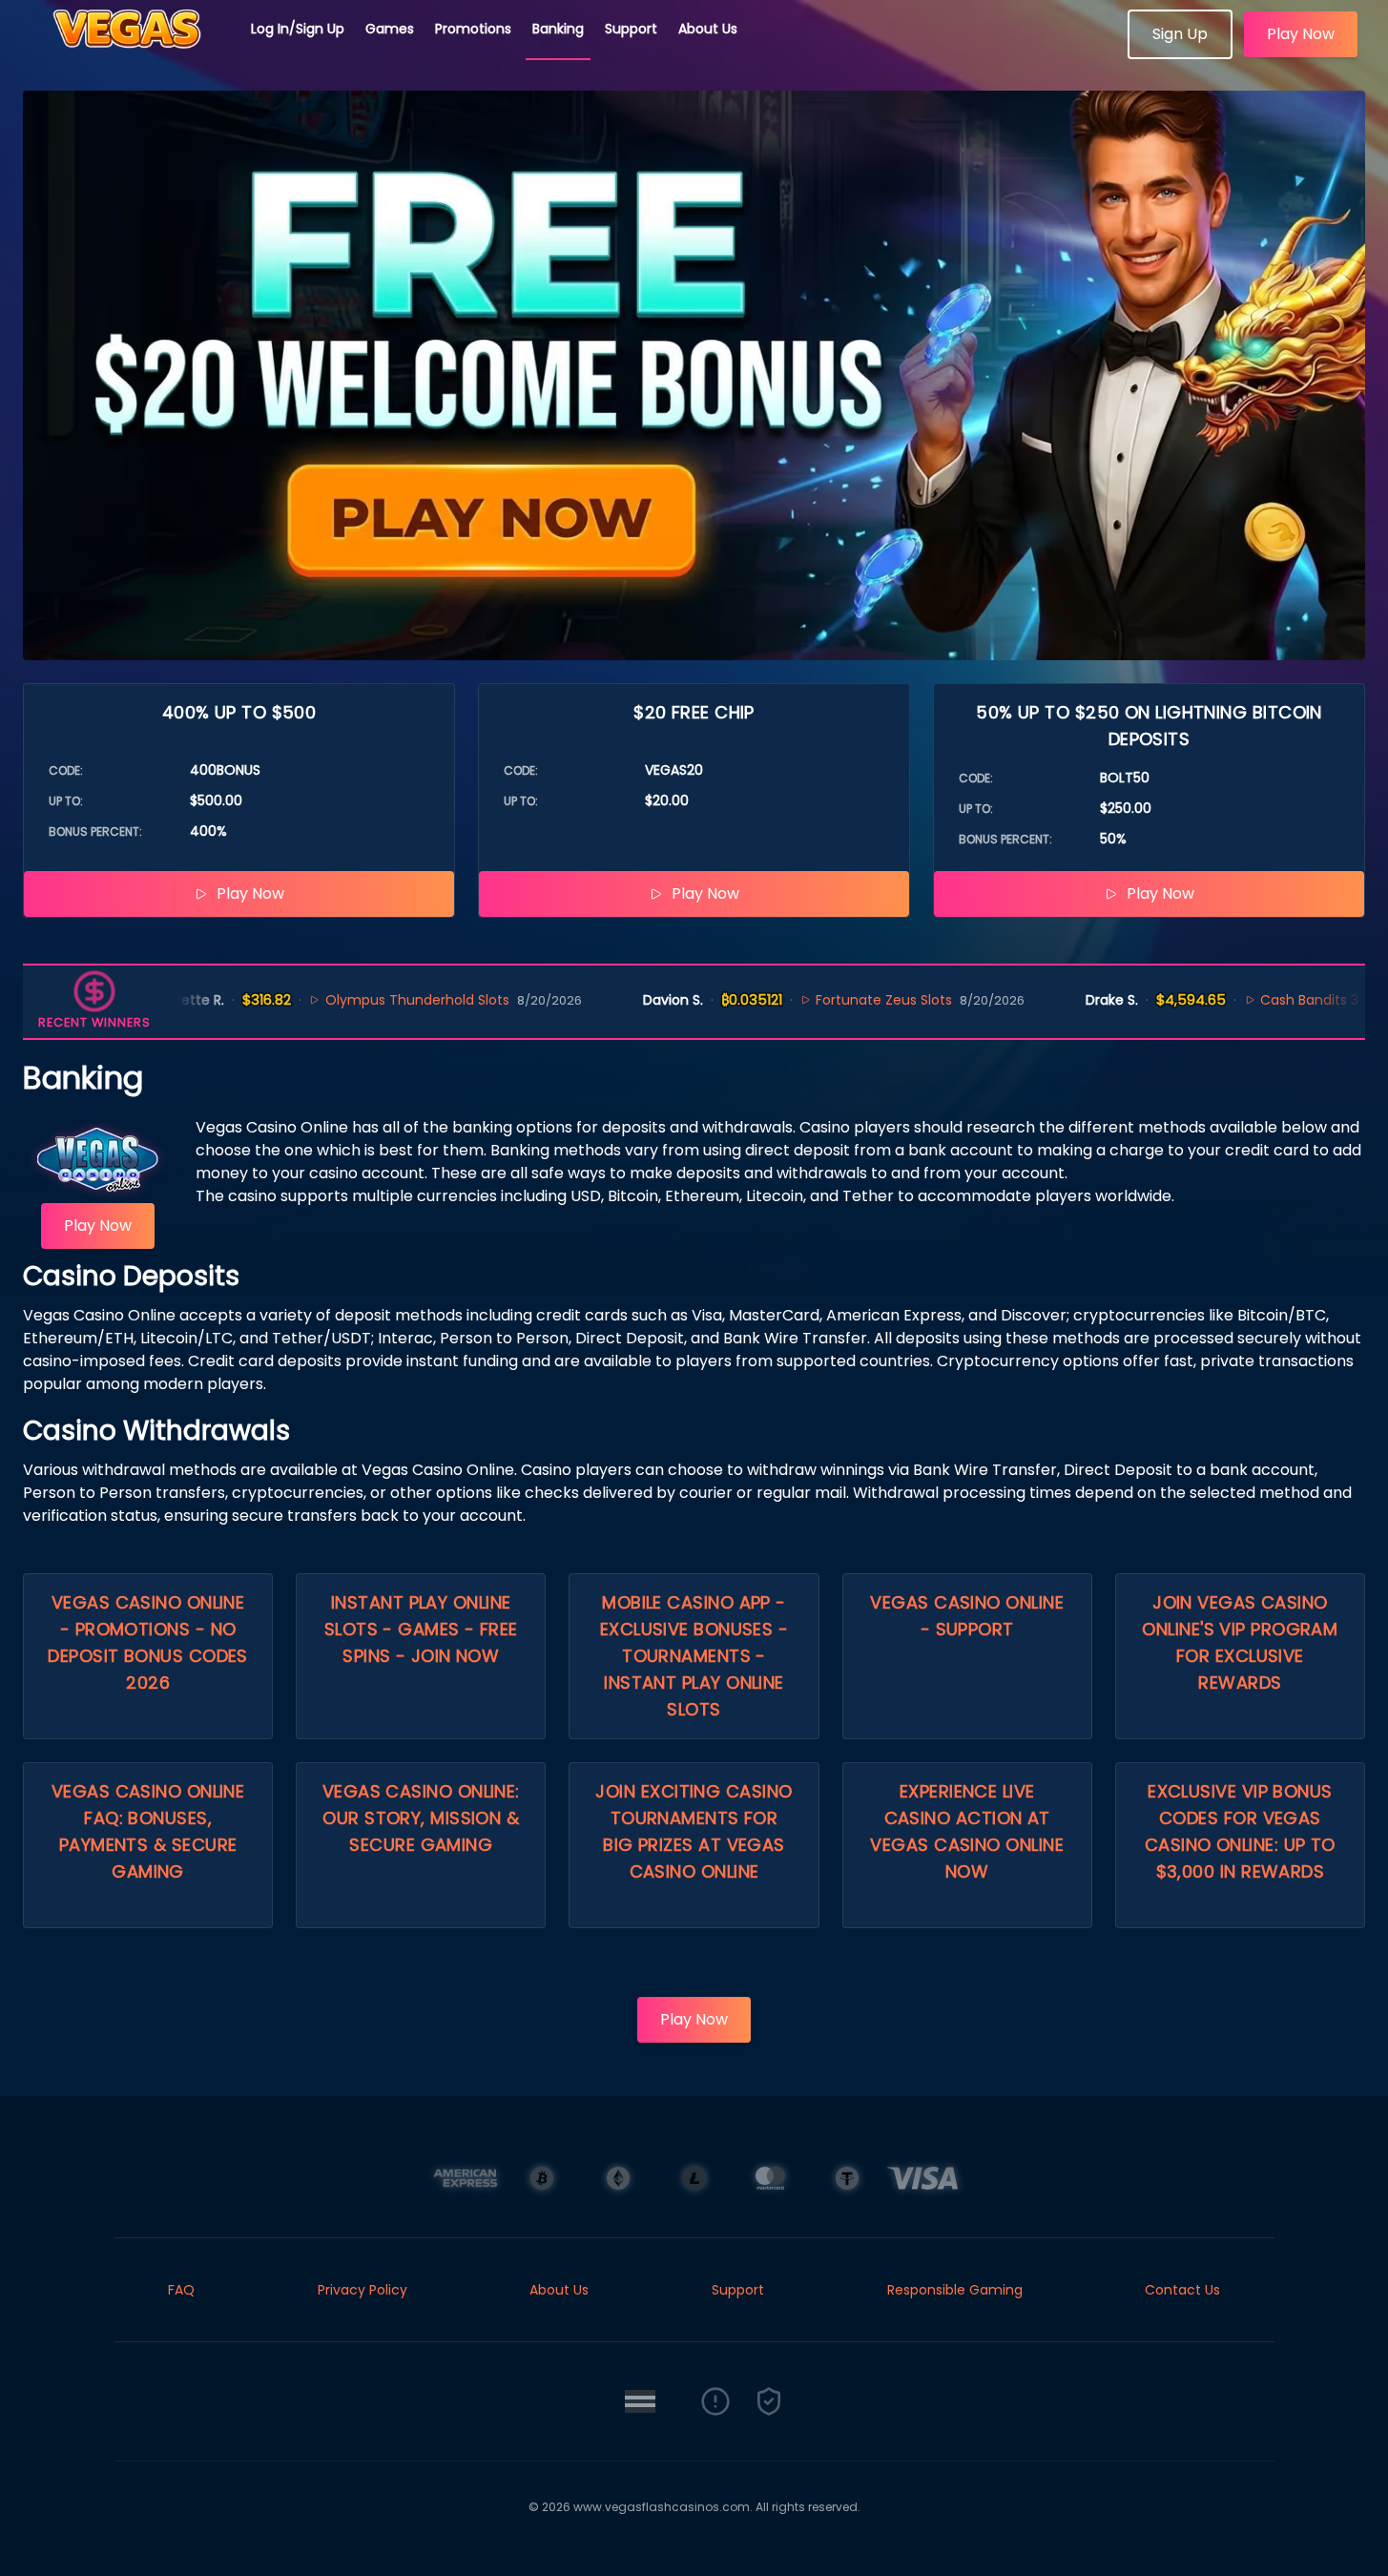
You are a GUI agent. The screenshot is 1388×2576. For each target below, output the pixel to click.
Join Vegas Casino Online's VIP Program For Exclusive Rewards (1240, 1642)
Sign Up (1180, 34)
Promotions (473, 29)
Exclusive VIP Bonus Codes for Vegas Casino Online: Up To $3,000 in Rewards (1240, 1831)
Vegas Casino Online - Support (967, 1616)
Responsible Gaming (955, 2290)
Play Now (1301, 34)
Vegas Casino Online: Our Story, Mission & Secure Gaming (421, 1818)
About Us (708, 29)
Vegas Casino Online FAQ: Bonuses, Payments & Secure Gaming (148, 1831)
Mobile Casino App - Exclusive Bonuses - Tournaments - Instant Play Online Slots (694, 1656)
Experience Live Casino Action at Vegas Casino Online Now (967, 1831)
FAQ (181, 2290)
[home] (126, 52)
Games (390, 29)
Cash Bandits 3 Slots (1279, 1000)
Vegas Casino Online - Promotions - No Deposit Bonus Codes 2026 (148, 1642)
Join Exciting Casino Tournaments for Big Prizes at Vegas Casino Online (694, 1831)
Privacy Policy (363, 2290)
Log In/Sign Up (298, 29)
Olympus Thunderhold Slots (369, 1000)
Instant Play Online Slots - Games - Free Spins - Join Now (421, 1629)
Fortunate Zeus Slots (836, 1000)
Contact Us (1182, 2290)
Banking (558, 29)
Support (631, 29)
